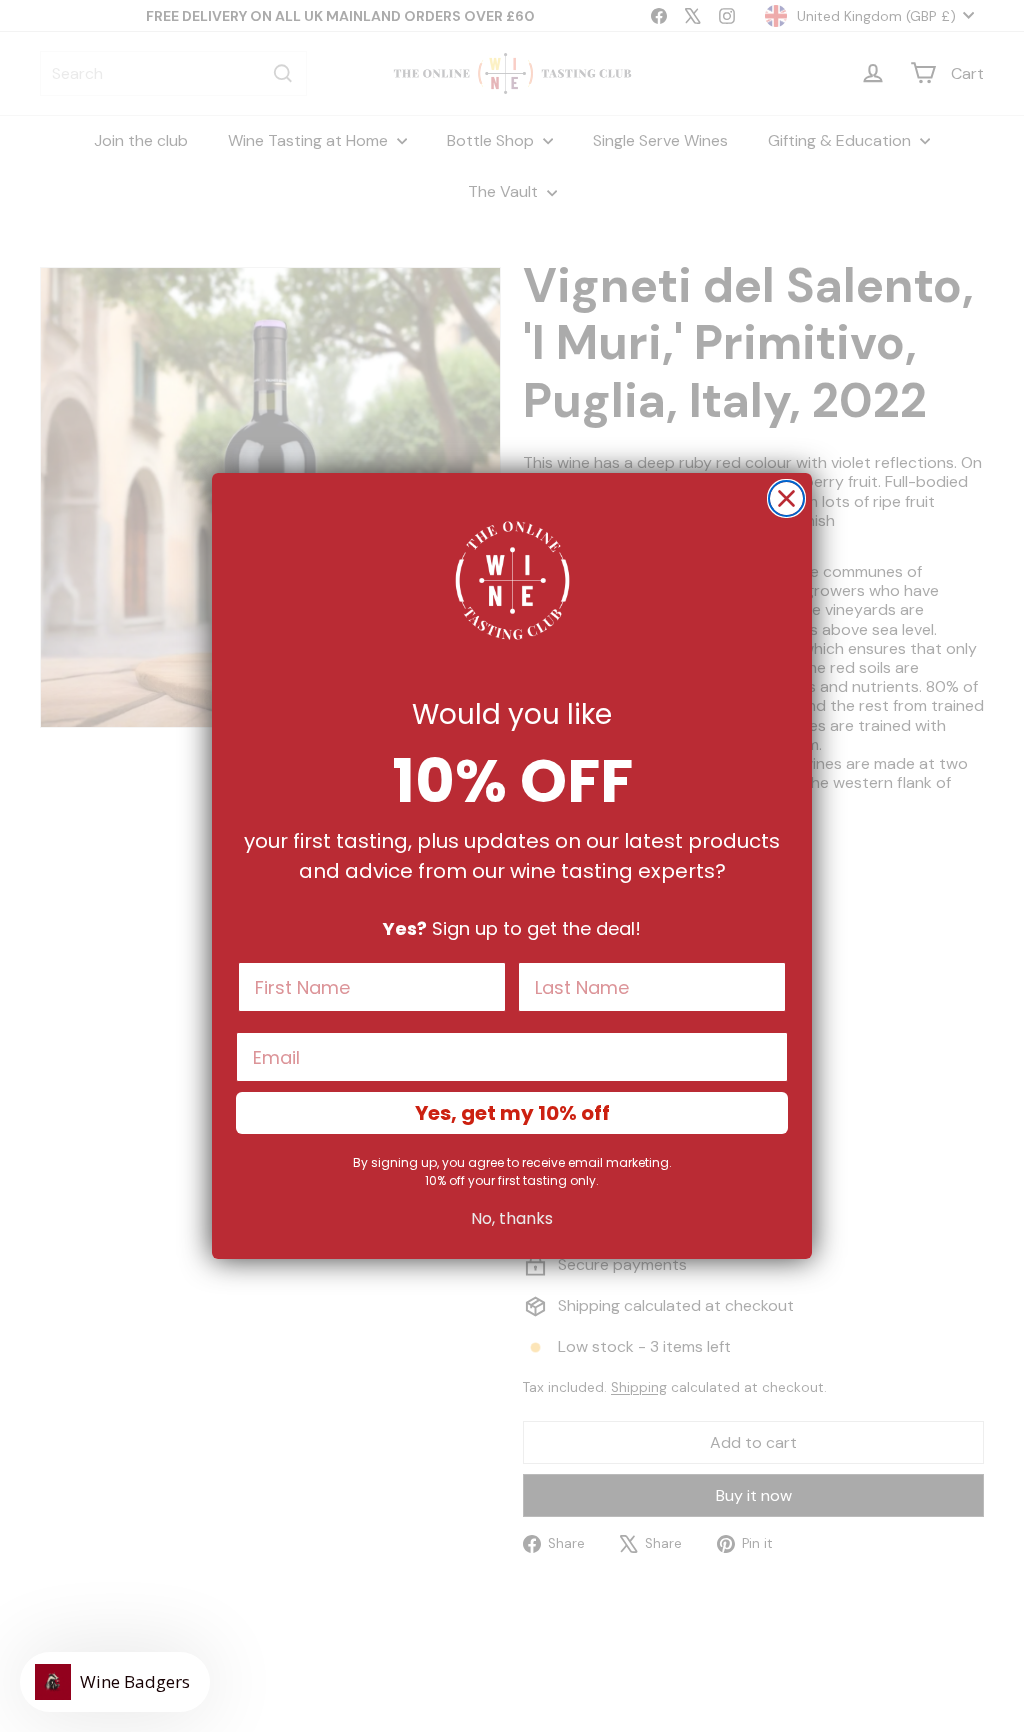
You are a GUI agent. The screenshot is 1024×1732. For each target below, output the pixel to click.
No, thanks (512, 1218)
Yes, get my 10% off (512, 1113)
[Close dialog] (786, 498)
